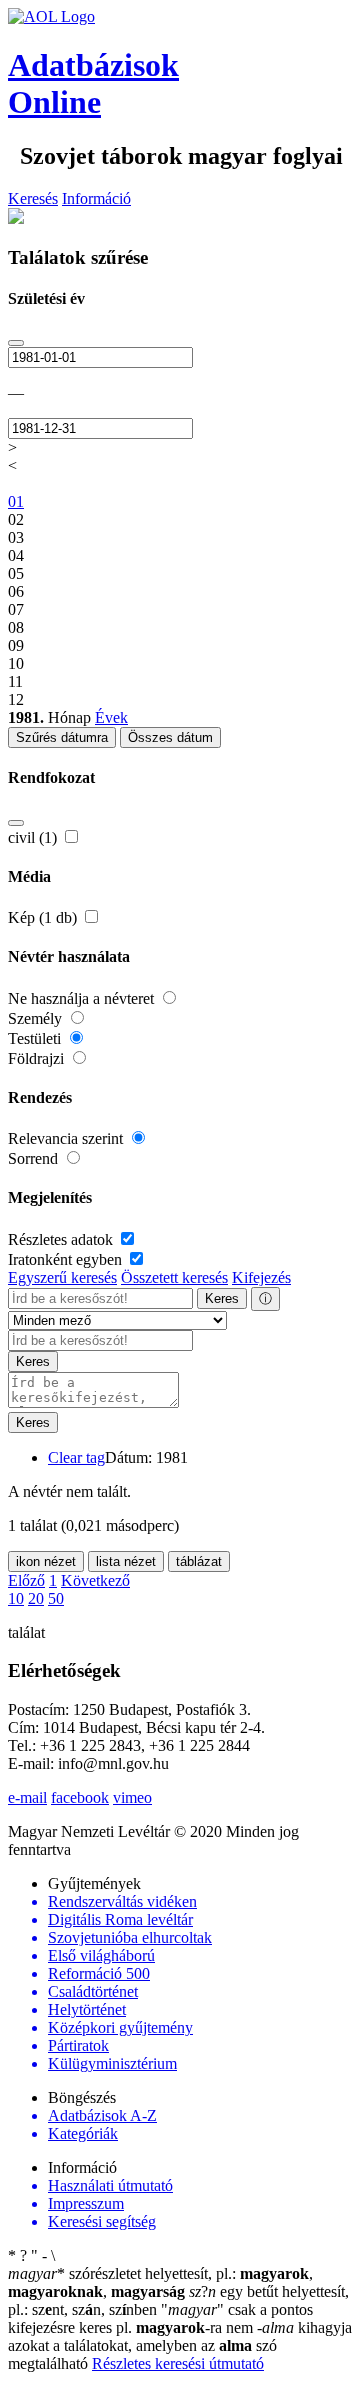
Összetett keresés (174, 1277)
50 (56, 1598)
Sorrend (35, 1158)
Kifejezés (261, 1277)
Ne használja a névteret (83, 998)
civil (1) (34, 837)
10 (16, 1598)
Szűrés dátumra (62, 737)
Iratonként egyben (67, 1259)
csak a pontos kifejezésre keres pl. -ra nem (160, 2318)
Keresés (33, 198)
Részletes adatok (62, 1239)
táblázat (199, 1561)
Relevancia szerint (67, 1138)
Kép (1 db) (44, 917)
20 (36, 1598)
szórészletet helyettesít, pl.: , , (160, 2282)
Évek (111, 717)
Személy (37, 1018)
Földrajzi (38, 1058)
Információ (96, 198)
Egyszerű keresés (62, 1277)
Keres (222, 1298)
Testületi (36, 1038)
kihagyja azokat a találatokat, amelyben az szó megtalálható (180, 2345)
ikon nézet (46, 1561)
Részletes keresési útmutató (178, 2363)
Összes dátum (170, 737)
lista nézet (126, 1561)
